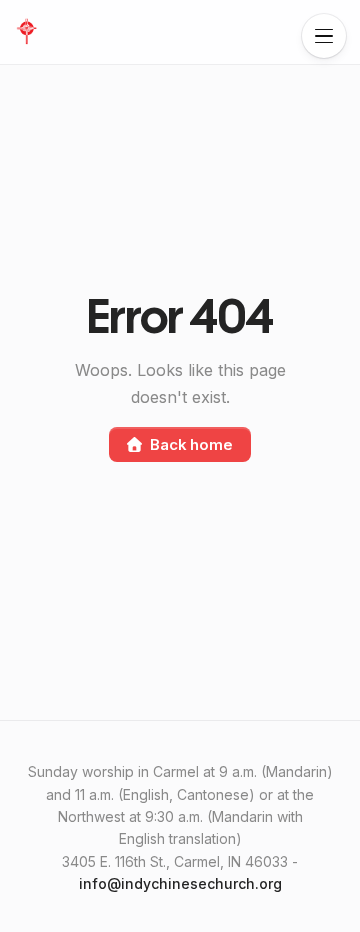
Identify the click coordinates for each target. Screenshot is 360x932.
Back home (191, 444)
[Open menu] (324, 36)
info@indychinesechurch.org (180, 883)
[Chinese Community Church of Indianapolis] (26, 32)
